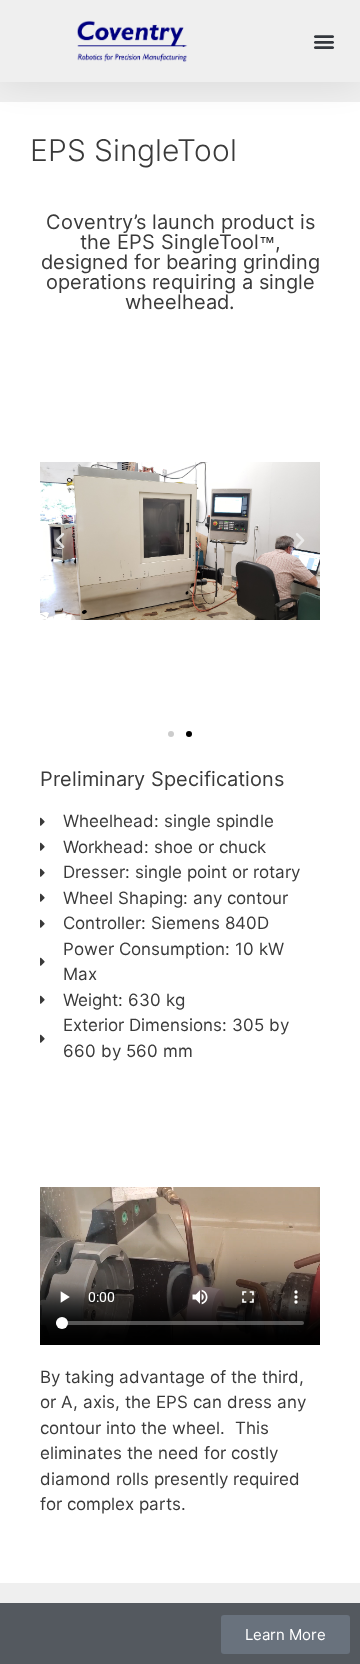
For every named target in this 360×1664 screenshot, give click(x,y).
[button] (323, 41)
